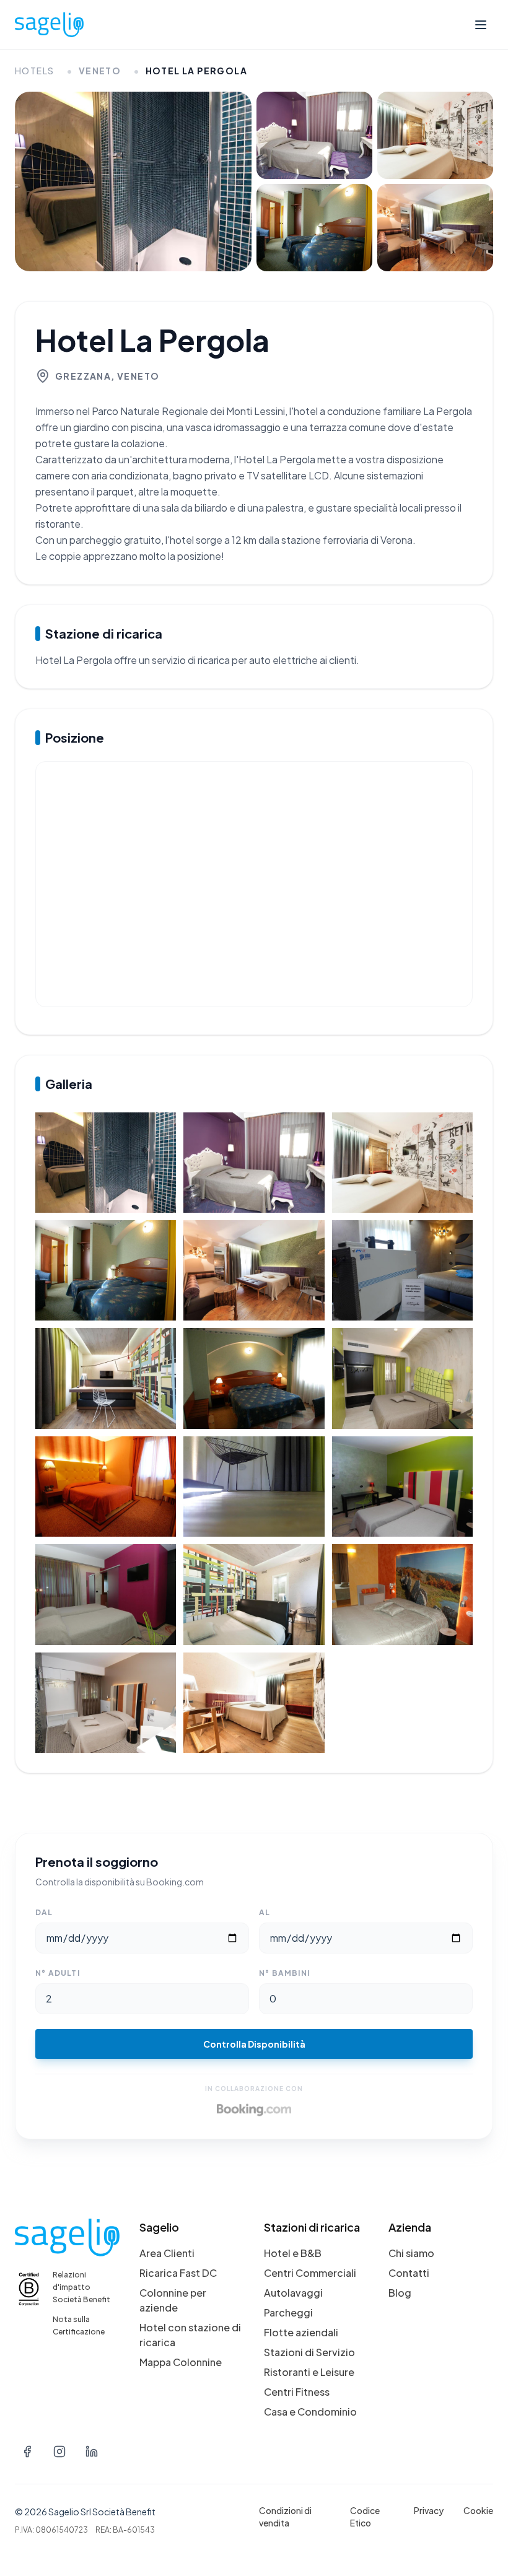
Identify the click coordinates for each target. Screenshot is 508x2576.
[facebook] (27, 2452)
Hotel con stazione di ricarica (190, 2335)
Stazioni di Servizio (309, 2352)
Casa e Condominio (310, 2412)
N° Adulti (58, 1973)
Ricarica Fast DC (178, 2273)
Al (265, 1912)
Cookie (478, 2510)
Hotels (34, 71)
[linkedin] (92, 2452)
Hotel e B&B (293, 2253)
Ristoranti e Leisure (309, 2372)
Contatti (409, 2273)
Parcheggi (288, 2312)
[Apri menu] (481, 25)
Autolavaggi (293, 2293)
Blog (400, 2293)
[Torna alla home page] (49, 25)
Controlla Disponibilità (254, 2044)
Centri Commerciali (310, 2273)
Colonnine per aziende (173, 2300)
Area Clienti (167, 2253)
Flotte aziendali (301, 2332)
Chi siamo (411, 2253)
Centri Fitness (297, 2392)
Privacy (429, 2510)
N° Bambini (284, 1973)
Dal (44, 1912)
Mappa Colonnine (181, 2362)
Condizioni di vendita (285, 2517)
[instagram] (59, 2452)
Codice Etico (365, 2517)
